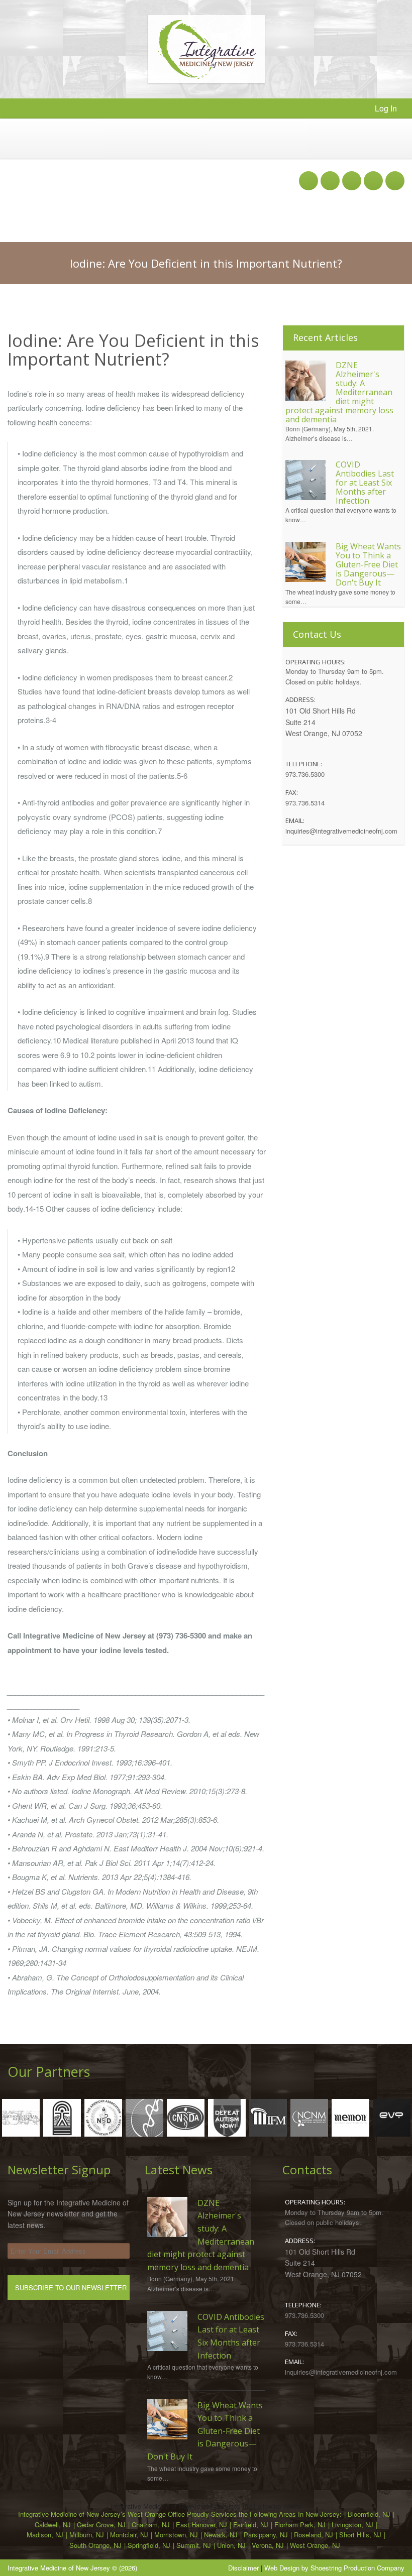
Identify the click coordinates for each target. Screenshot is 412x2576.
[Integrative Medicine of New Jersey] (206, 81)
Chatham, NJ (151, 2525)
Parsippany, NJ (266, 2535)
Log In (386, 108)
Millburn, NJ (87, 2535)
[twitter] (330, 175)
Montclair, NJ (129, 2535)
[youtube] (395, 175)
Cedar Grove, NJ (101, 2525)
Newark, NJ (221, 2535)
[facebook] (308, 175)
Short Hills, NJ (360, 2535)
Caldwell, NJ (53, 2525)
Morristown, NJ (176, 2535)
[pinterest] (373, 175)
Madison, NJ (45, 2535)
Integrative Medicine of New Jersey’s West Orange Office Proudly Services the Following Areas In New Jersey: (180, 2514)
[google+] (352, 175)
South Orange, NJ (95, 2545)
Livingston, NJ (352, 2525)
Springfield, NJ (149, 2545)
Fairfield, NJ (251, 2525)
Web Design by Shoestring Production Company (334, 2568)
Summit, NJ (194, 2545)
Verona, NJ (268, 2545)
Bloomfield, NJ (369, 2514)
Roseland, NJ (314, 2535)
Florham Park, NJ (300, 2525)
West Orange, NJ (315, 2545)
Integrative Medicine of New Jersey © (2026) (72, 2568)
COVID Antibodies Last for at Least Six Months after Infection (365, 483)
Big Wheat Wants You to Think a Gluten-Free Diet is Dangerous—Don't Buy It (368, 564)
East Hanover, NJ (201, 2525)
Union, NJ (231, 2545)
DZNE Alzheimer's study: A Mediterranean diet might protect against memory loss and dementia (339, 392)
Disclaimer (243, 2568)
